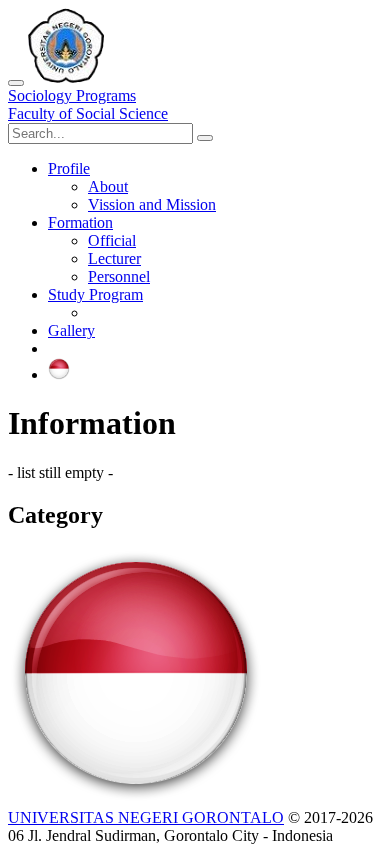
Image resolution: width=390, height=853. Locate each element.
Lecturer (114, 258)
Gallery (71, 330)
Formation (80, 222)
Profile (69, 168)
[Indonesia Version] (59, 374)
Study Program (95, 294)
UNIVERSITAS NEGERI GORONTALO (146, 817)
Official (112, 240)
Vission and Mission (152, 204)
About (108, 186)
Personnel (119, 276)
